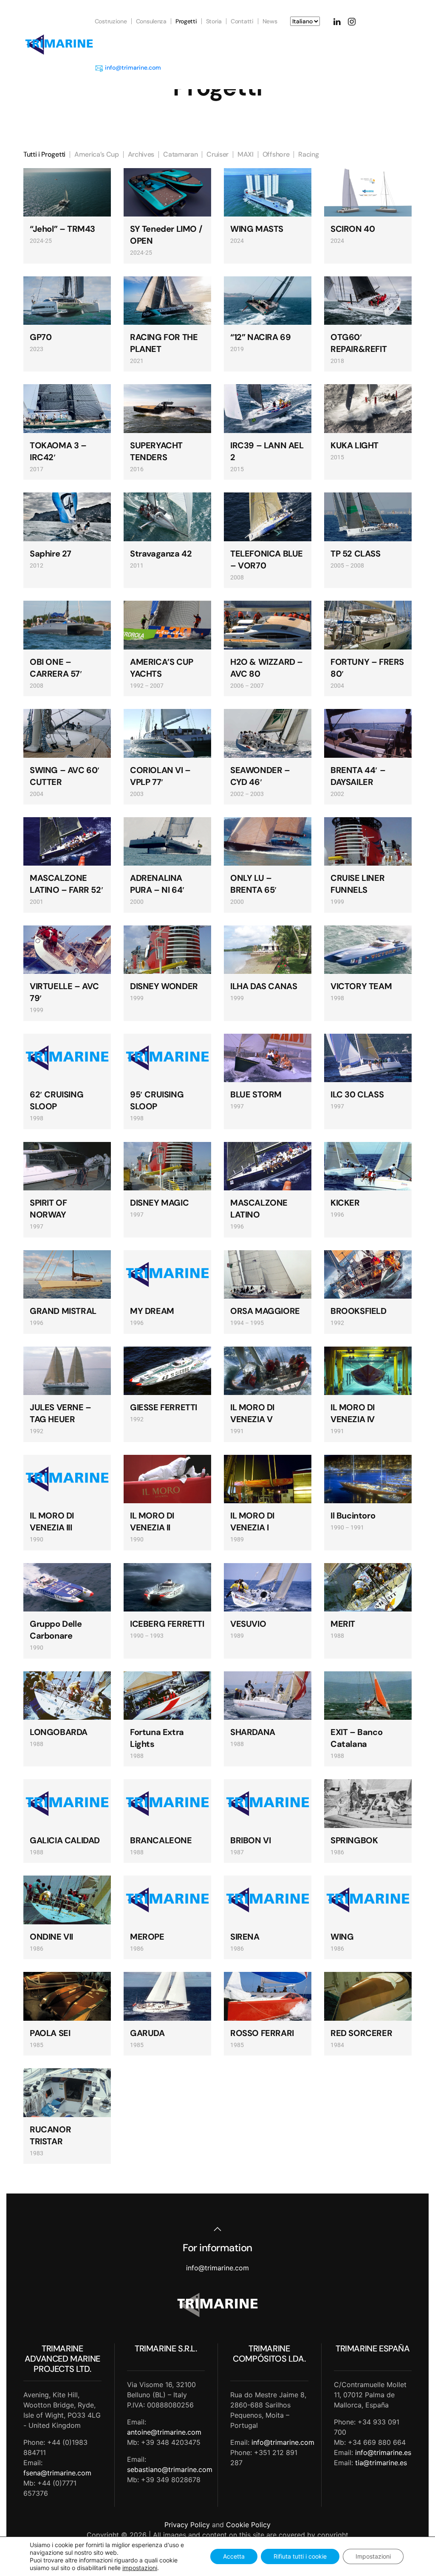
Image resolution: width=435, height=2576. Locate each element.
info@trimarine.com (133, 67)
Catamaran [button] (180, 154)
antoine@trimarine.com (164, 2432)
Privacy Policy (187, 2525)
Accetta (234, 2556)
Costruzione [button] (111, 21)
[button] (217, 2229)
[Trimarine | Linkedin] (337, 21)
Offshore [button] (276, 154)
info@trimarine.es (383, 2452)
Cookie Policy (248, 2525)
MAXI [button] (246, 154)
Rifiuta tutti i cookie (300, 2556)
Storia (214, 21)
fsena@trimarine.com (57, 2473)
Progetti (186, 21)
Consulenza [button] (151, 21)
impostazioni (140, 2568)
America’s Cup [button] (97, 154)
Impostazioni (373, 2556)
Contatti (242, 21)
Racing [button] (308, 154)
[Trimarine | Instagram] (352, 21)
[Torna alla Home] (59, 45)
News (270, 21)
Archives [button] (141, 154)
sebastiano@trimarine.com (170, 2469)
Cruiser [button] (217, 154)
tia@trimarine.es (381, 2463)
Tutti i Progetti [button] (44, 154)
